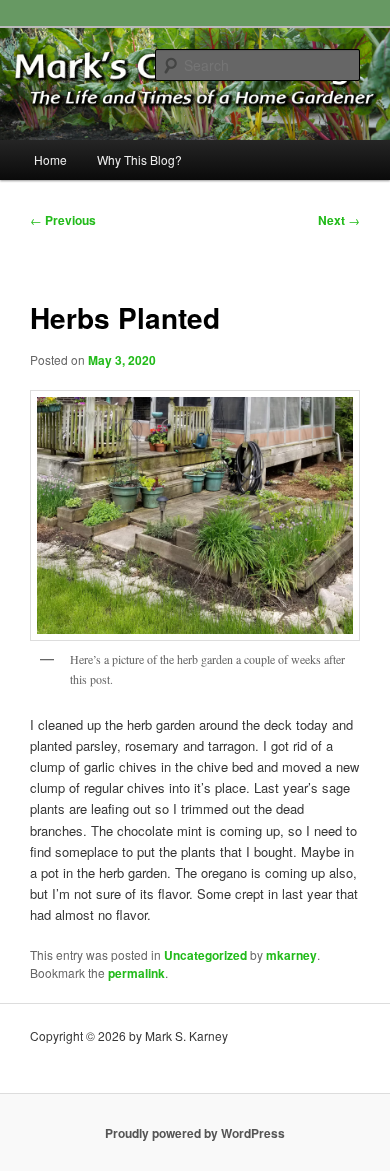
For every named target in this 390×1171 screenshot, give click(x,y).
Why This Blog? (139, 159)
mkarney (291, 955)
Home (50, 159)
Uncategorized (205, 955)
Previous (63, 220)
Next (339, 220)
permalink (136, 973)
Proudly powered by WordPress (195, 1133)
